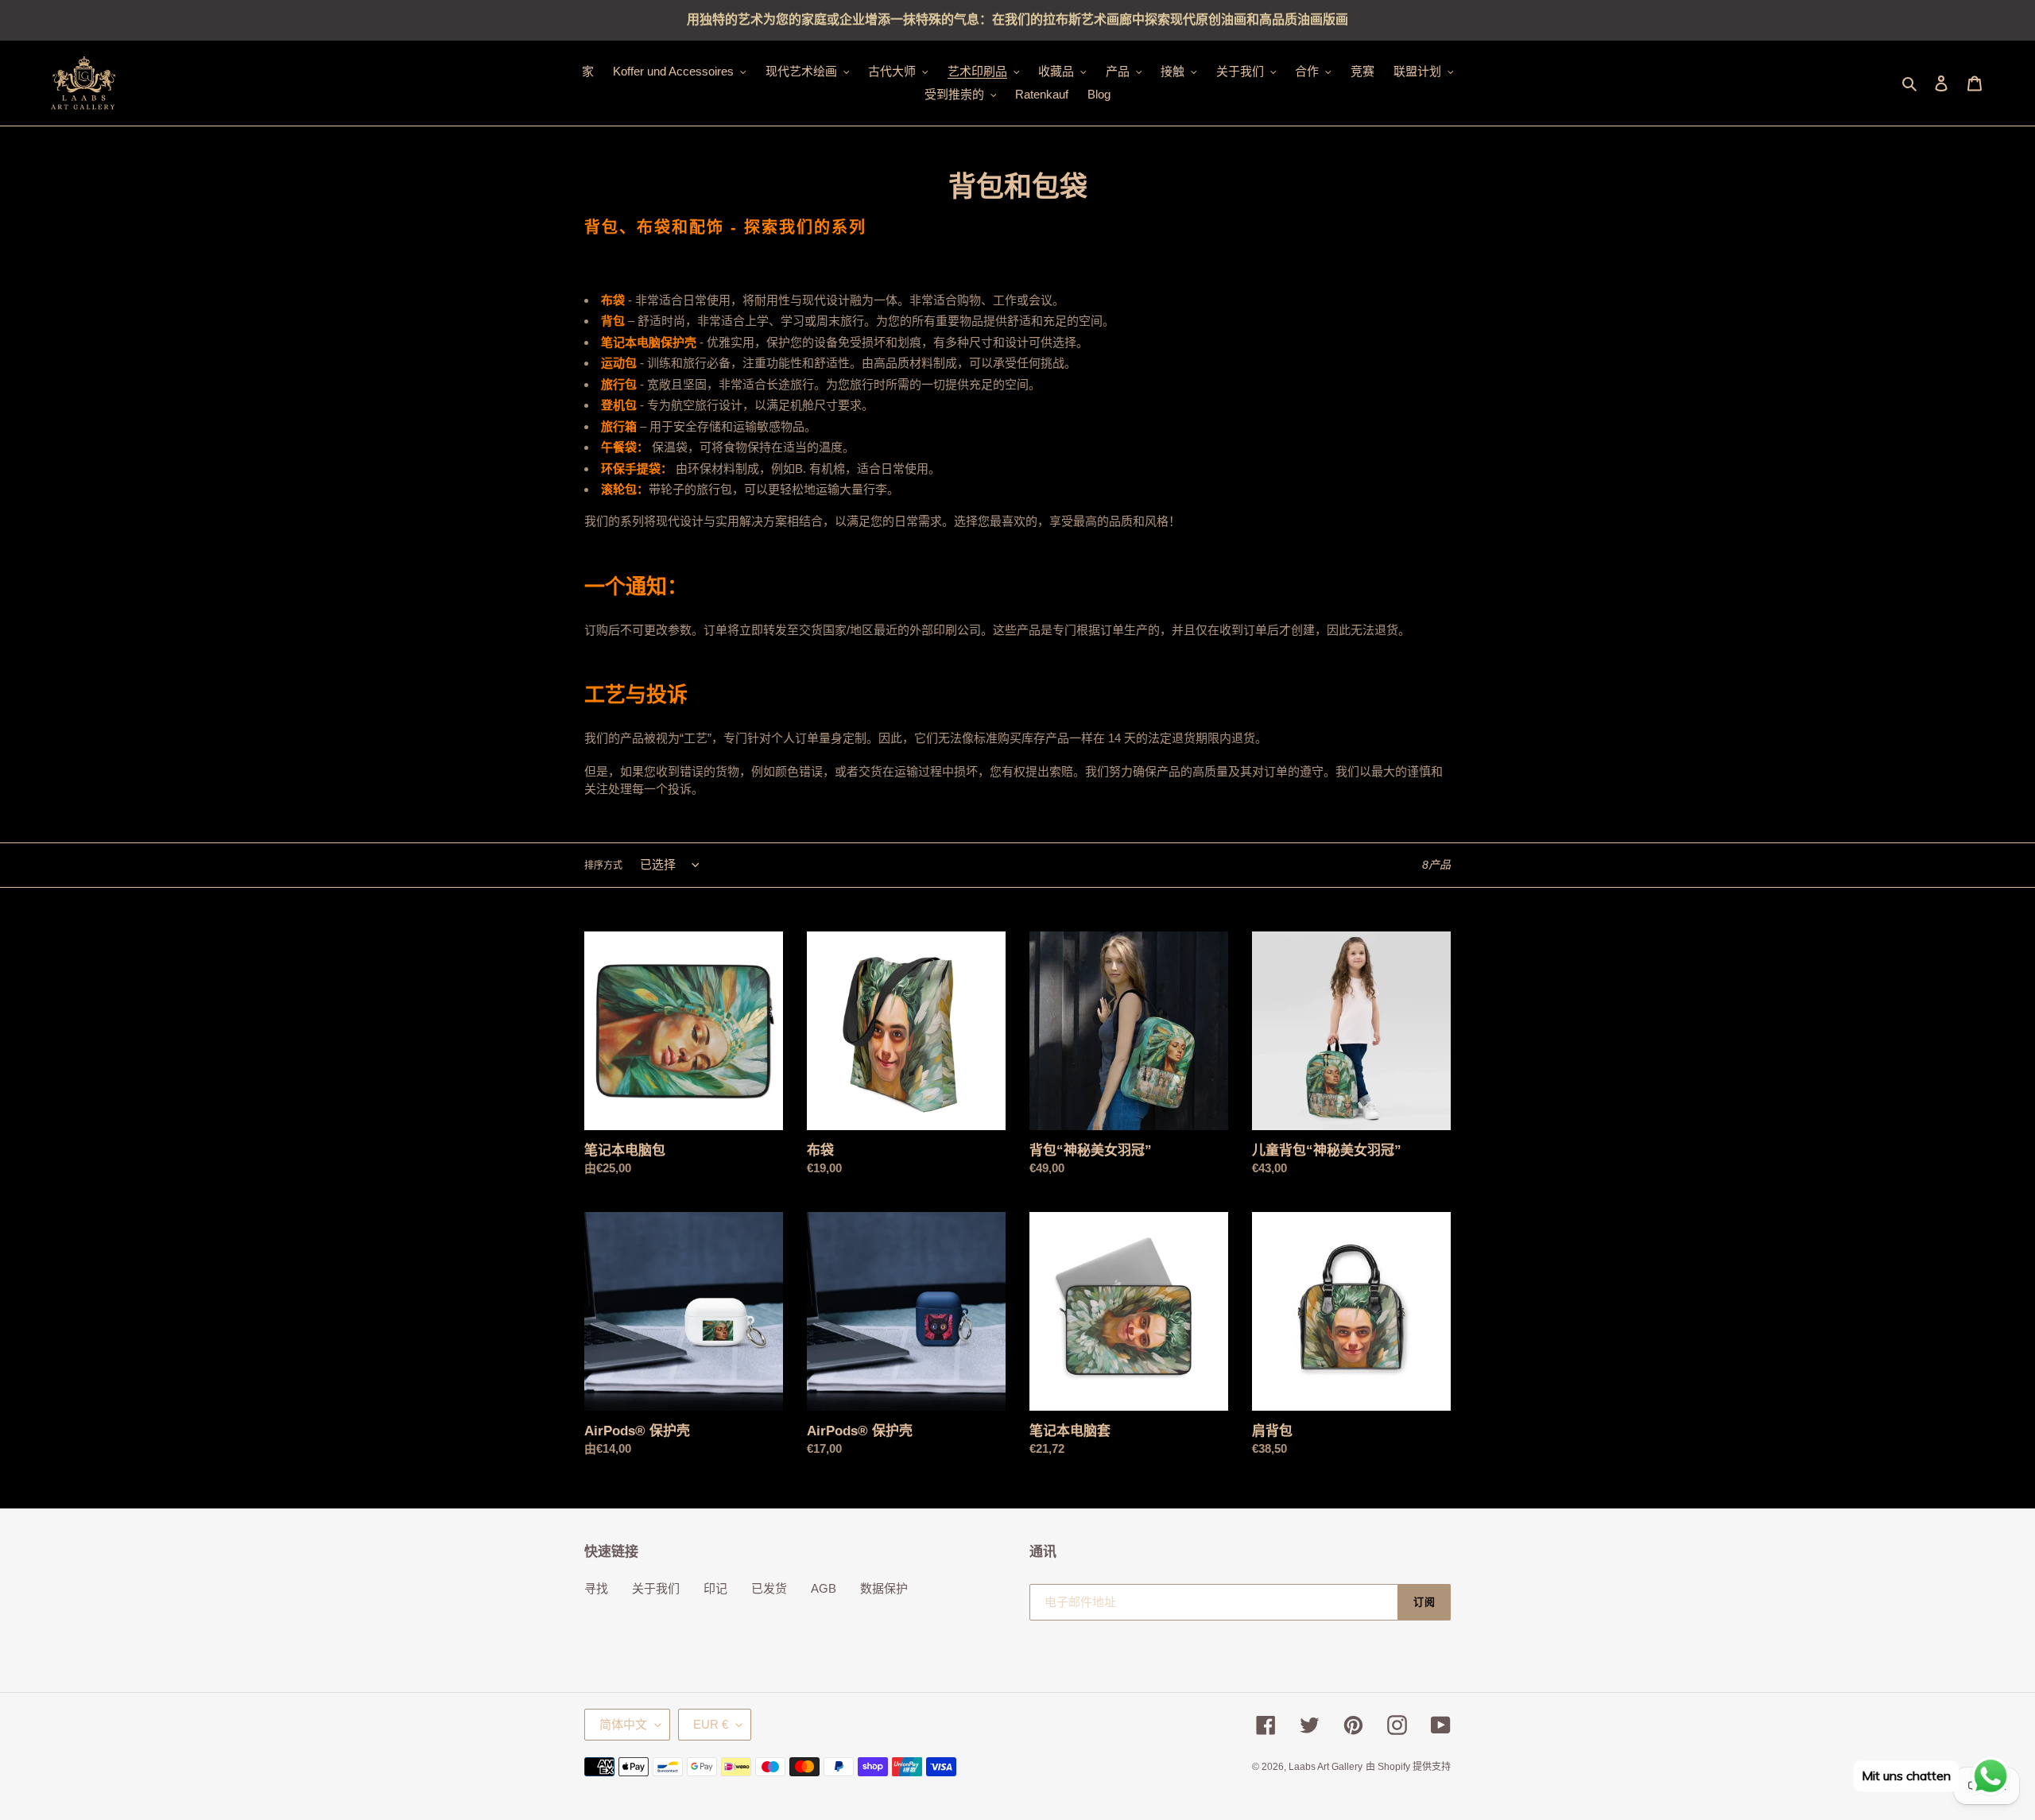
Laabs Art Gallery (1326, 1767)
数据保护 (884, 1588)
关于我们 (656, 1588)
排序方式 (603, 865)
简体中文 (623, 1724)
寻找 (596, 1588)
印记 (715, 1588)
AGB (824, 1588)
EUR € (711, 1724)
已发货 (769, 1588)
